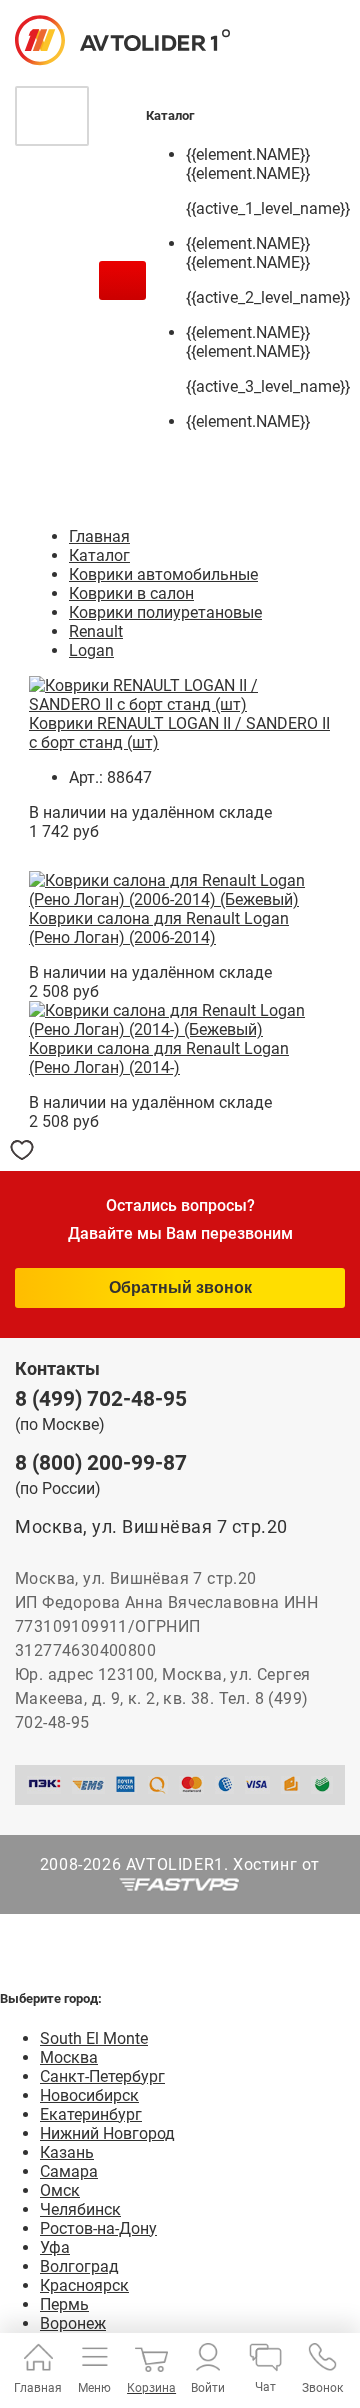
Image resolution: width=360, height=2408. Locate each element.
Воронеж (73, 2323)
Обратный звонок (180, 1287)
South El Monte (94, 2038)
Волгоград (79, 2266)
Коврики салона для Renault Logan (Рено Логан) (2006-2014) (159, 928)
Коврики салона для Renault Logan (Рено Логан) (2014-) (159, 1058)
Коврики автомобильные (163, 574)
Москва (69, 2057)
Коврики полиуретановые (165, 612)
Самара (69, 2171)
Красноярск (84, 2285)
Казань (67, 2152)
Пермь (64, 2304)
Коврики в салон (131, 593)
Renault (96, 631)
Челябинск (80, 2209)
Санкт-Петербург (102, 2076)
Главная (99, 536)
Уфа (55, 2247)
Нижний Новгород (107, 2133)
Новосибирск (89, 2095)
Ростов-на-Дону (98, 2228)
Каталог (99, 555)
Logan (91, 650)
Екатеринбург (91, 2114)
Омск (60, 2190)
